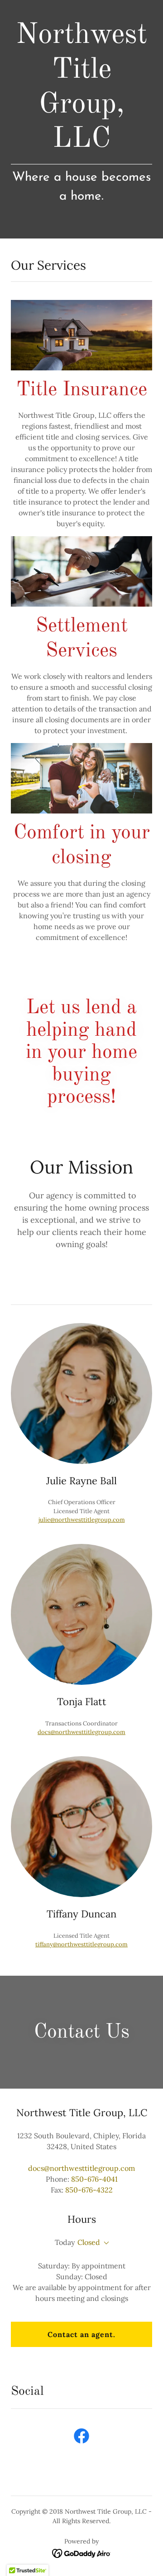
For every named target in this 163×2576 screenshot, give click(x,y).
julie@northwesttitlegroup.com (82, 1520)
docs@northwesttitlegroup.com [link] (81, 2168)
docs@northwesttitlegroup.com (81, 1732)
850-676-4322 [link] (89, 2190)
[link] (81, 2438)
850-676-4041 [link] (94, 2179)
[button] (105, 2243)
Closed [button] (89, 2242)
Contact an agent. (81, 2334)
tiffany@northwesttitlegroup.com (81, 1944)
